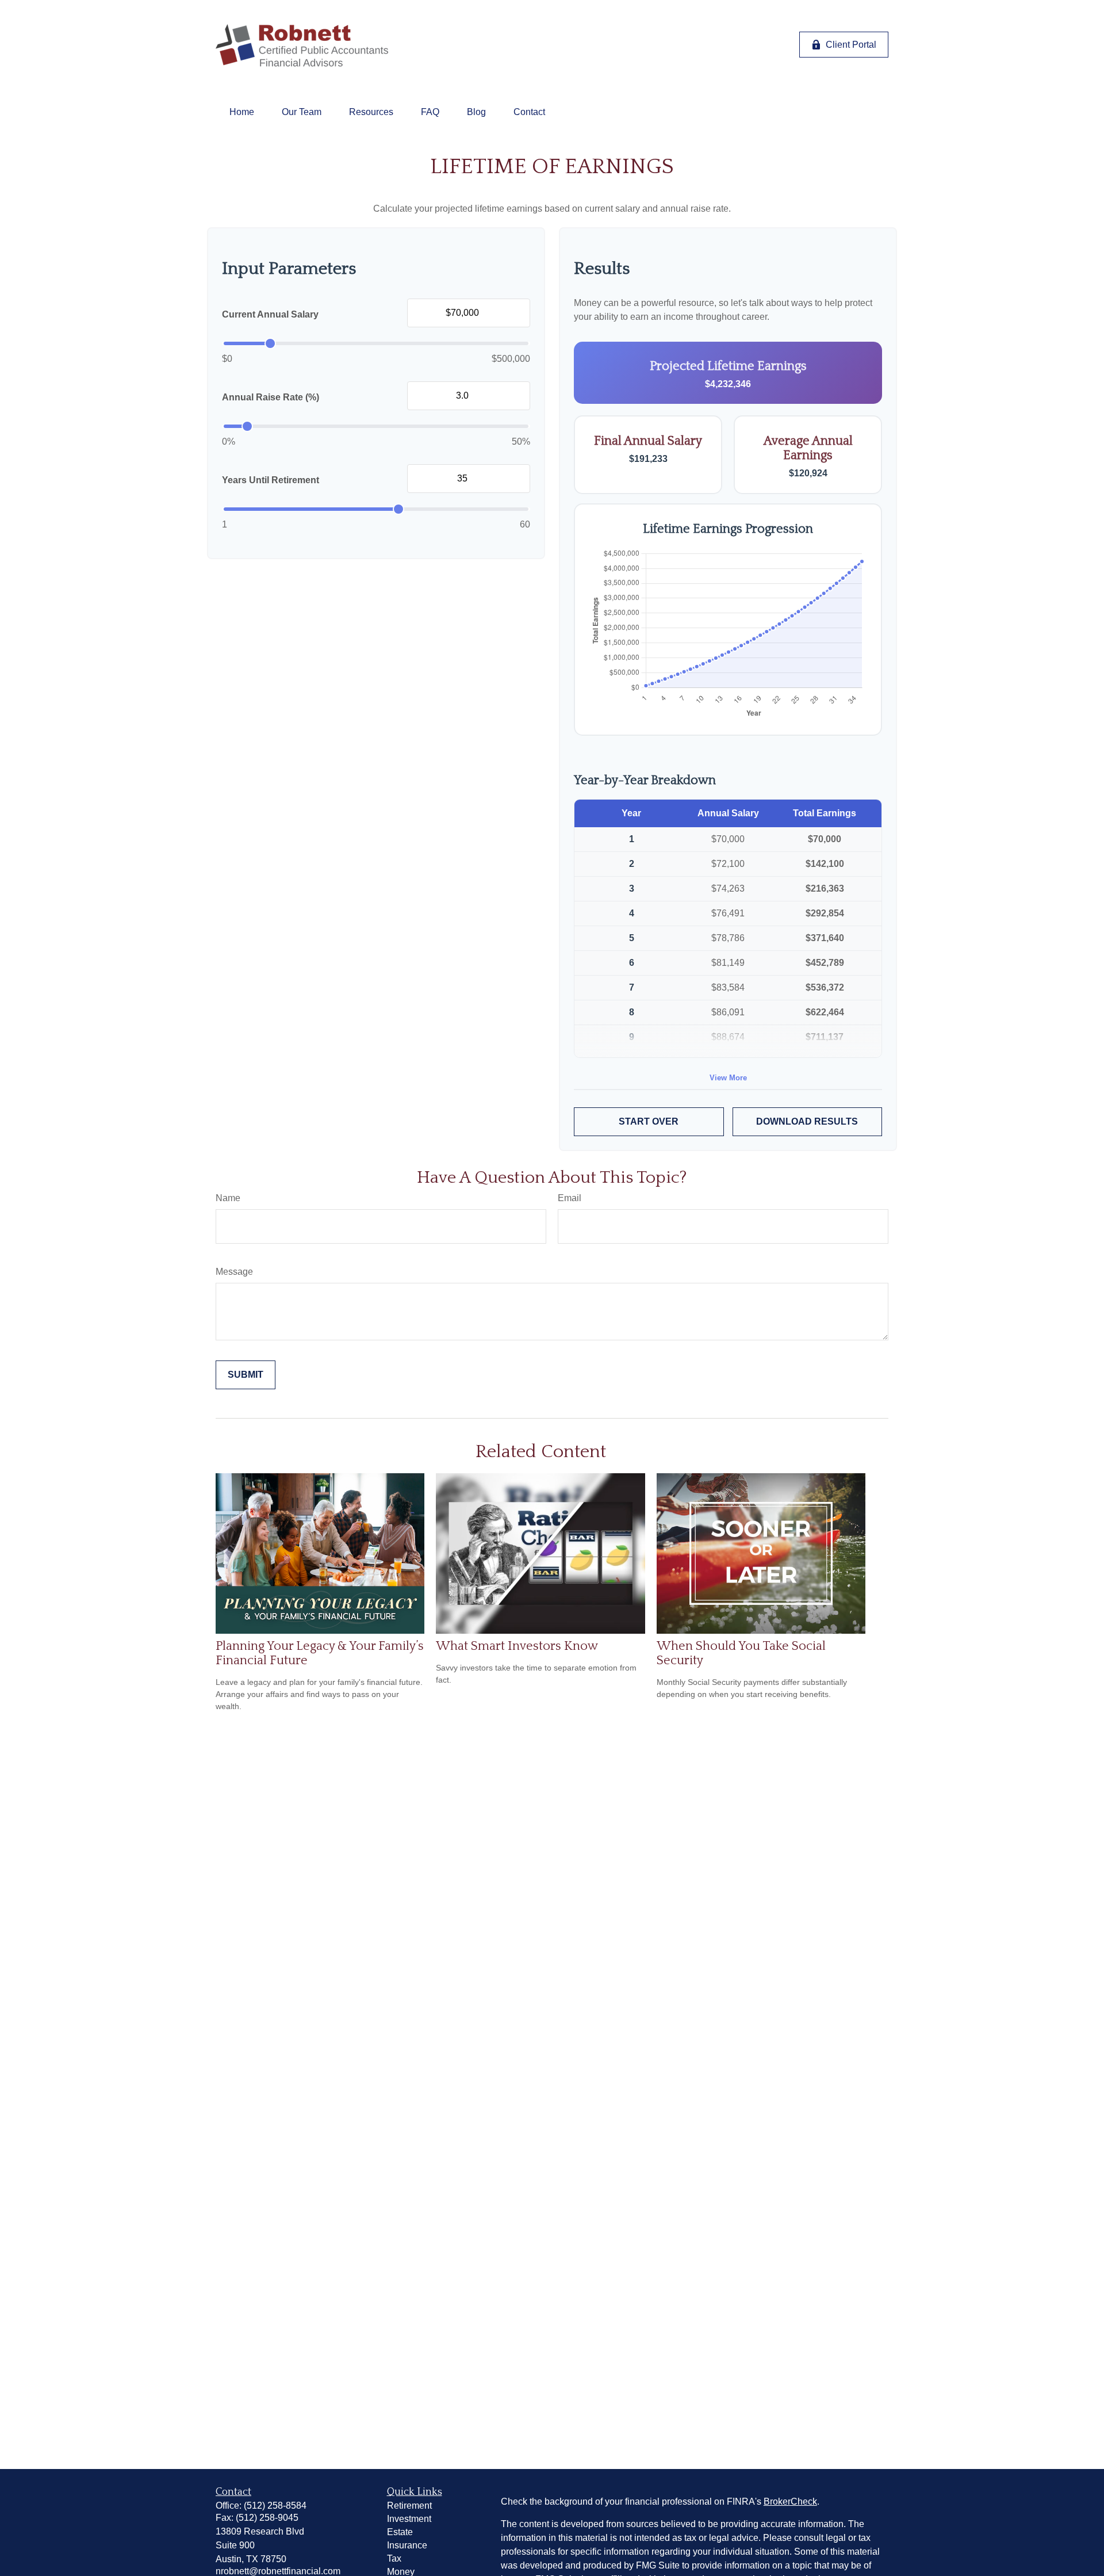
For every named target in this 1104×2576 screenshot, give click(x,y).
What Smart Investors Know (517, 1646)
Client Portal (851, 45)
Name (228, 1198)
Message (234, 1272)
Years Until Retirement (271, 480)
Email (570, 1198)
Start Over (649, 1121)
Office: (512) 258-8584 (261, 2506)
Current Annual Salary (270, 314)
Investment (409, 2519)
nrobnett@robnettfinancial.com (278, 2571)
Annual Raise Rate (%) (271, 397)
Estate (400, 2532)
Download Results (807, 1121)
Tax (394, 2558)
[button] (242, 112)
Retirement (409, 2506)
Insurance (407, 2545)
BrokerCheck (790, 2502)
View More (728, 1078)
